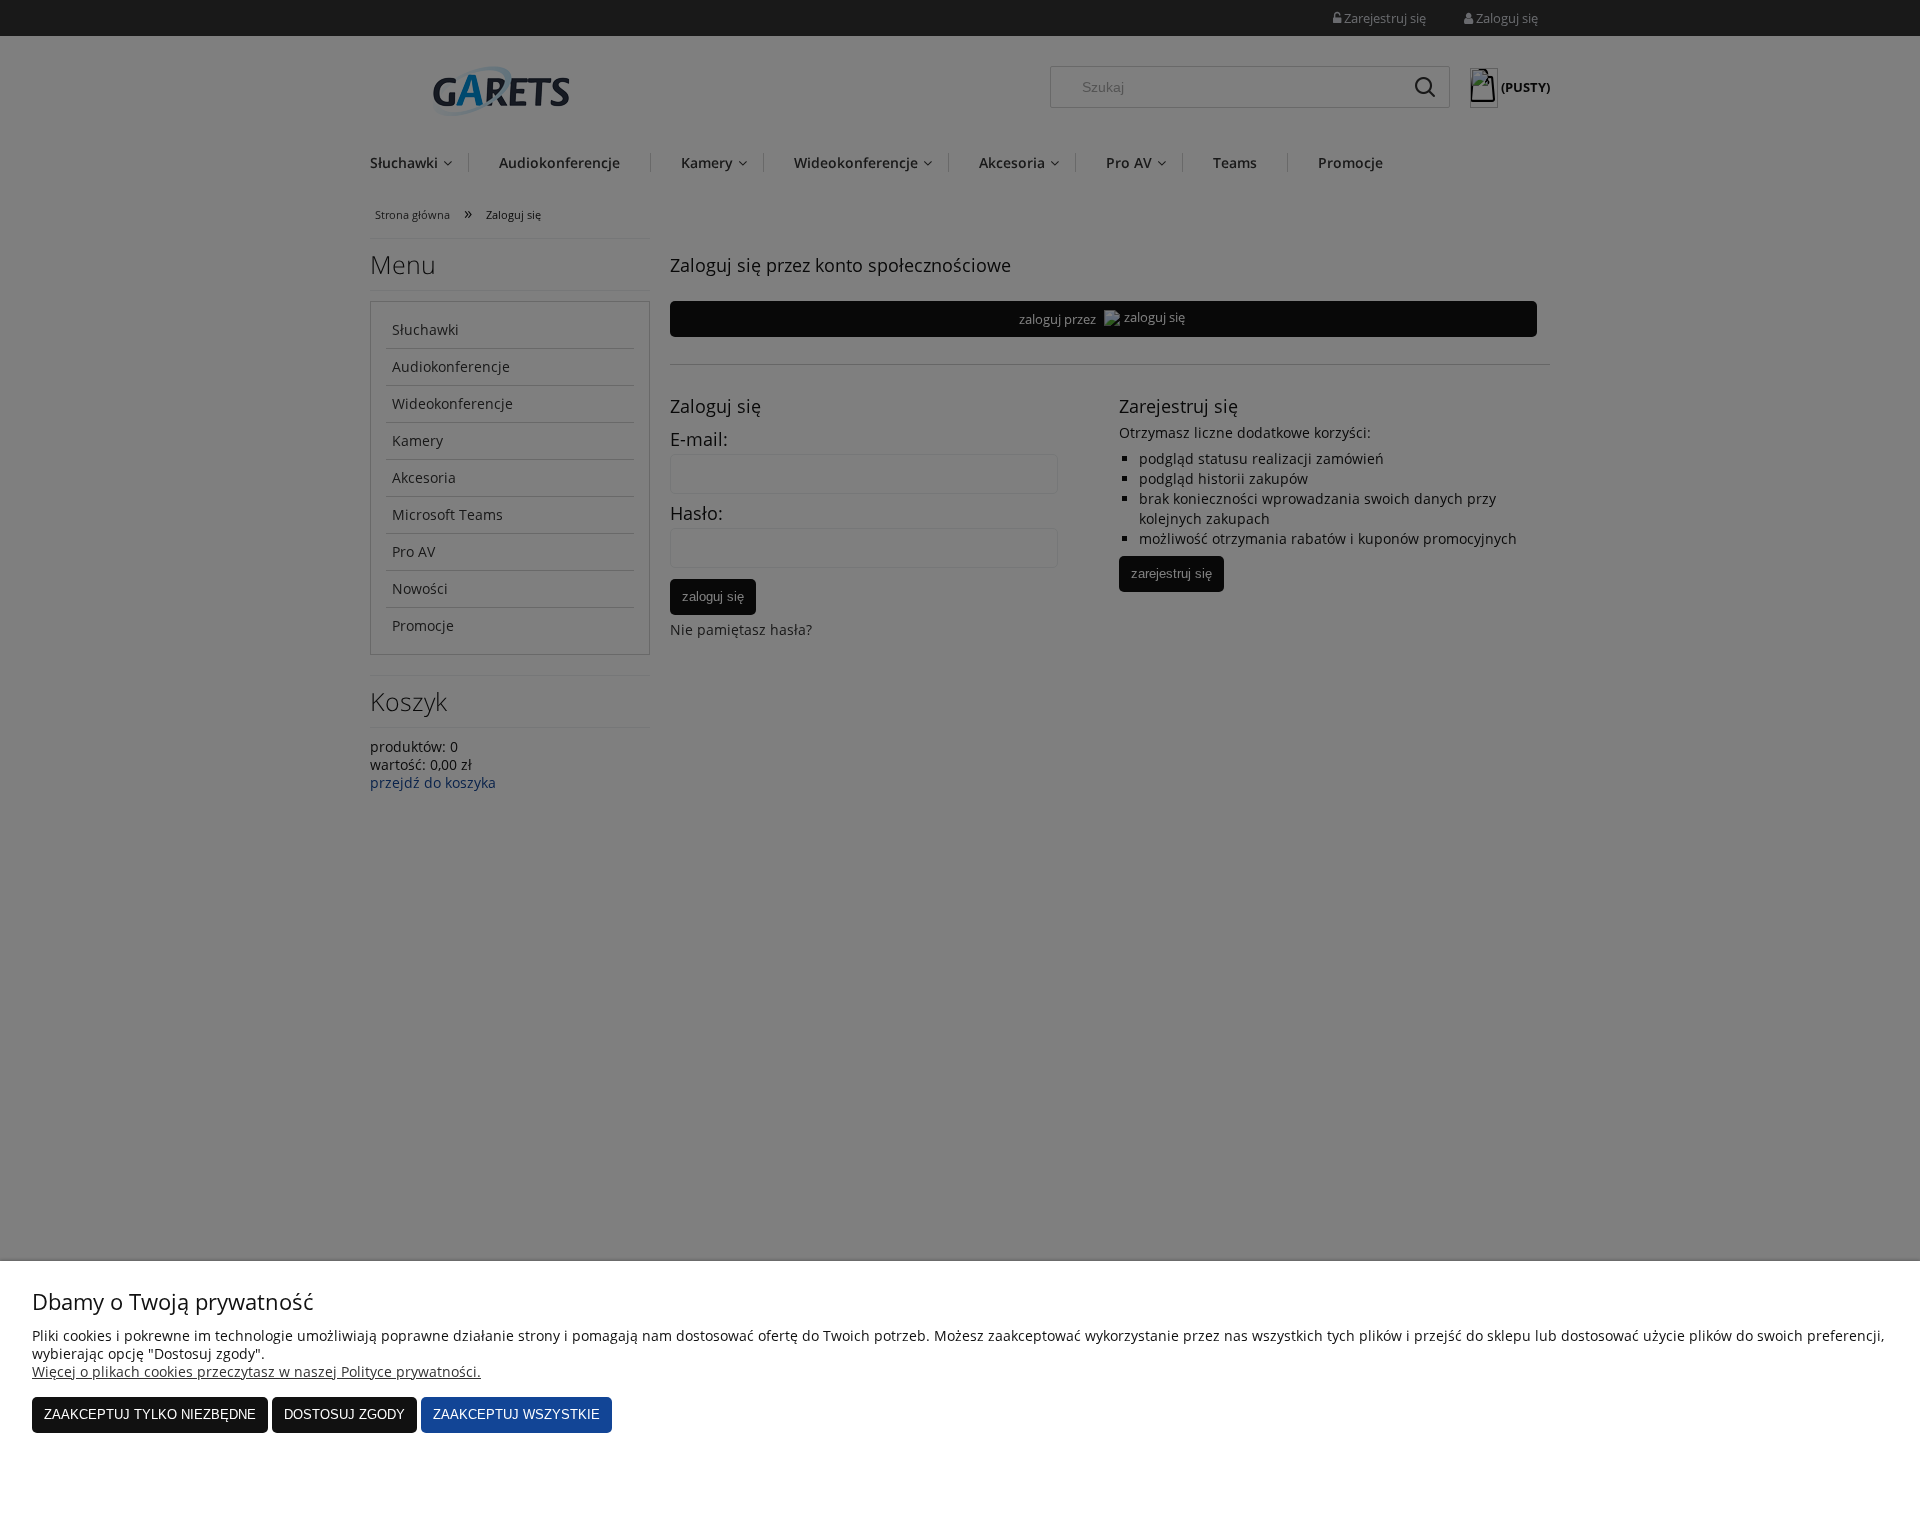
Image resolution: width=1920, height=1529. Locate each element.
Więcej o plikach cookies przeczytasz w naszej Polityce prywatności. (256, 1371)
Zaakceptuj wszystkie (516, 1414)
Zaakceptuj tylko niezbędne (150, 1414)
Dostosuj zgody (344, 1414)
